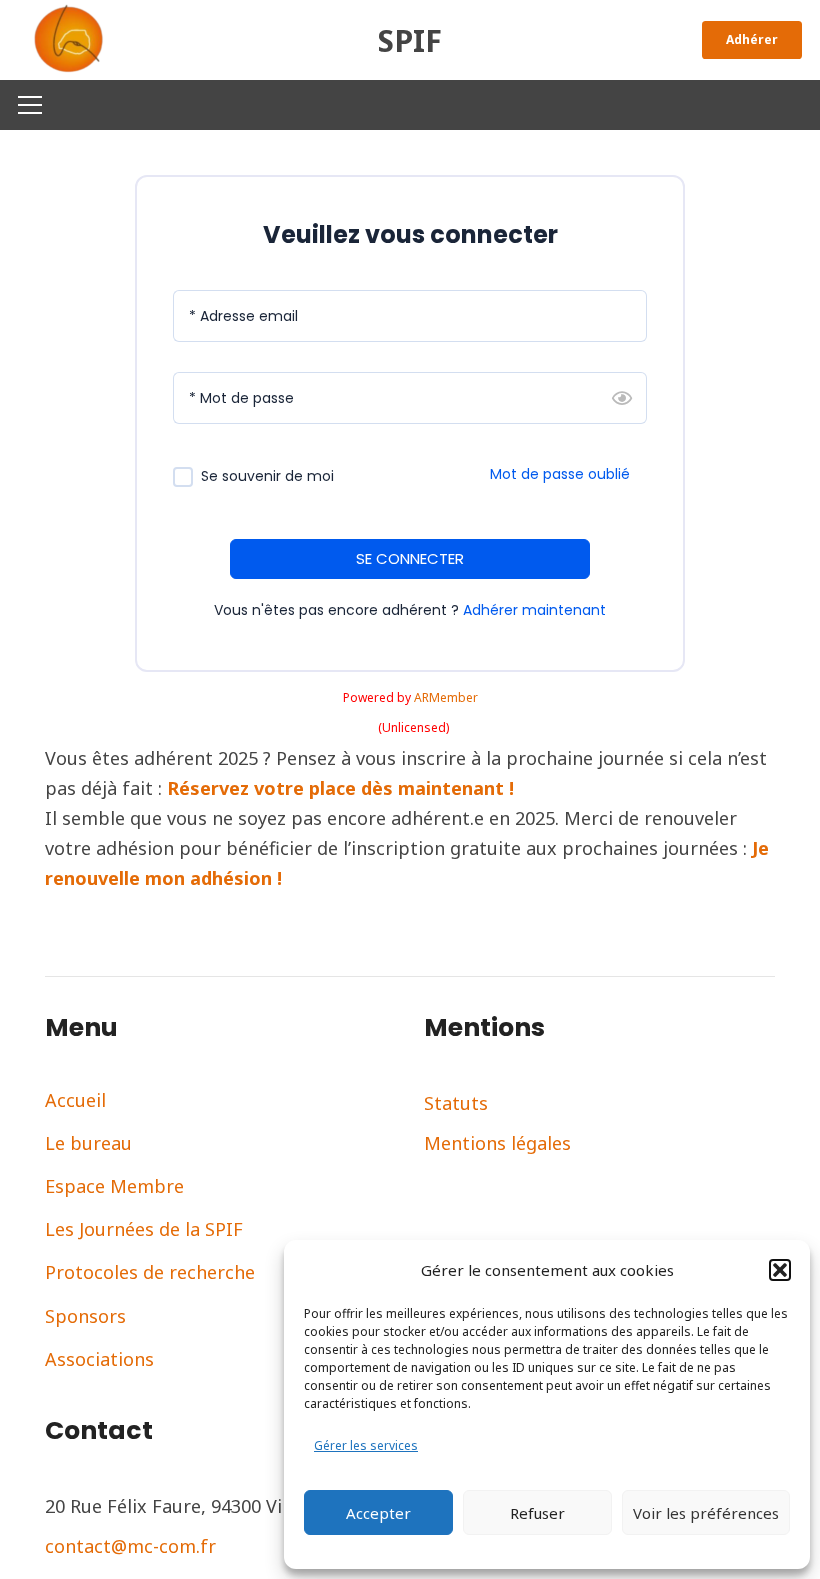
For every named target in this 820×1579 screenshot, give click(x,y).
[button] (780, 1270)
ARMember (446, 697)
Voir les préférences (706, 1513)
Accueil (75, 1100)
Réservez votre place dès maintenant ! (340, 788)
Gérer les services (366, 1445)
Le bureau (88, 1143)
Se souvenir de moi (267, 476)
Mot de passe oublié (560, 474)
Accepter (378, 1513)
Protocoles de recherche (150, 1272)
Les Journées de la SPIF (144, 1229)
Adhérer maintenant (534, 610)
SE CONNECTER (410, 558)
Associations (99, 1359)
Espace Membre (114, 1186)
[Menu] (30, 105)
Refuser (537, 1513)
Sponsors (85, 1316)
